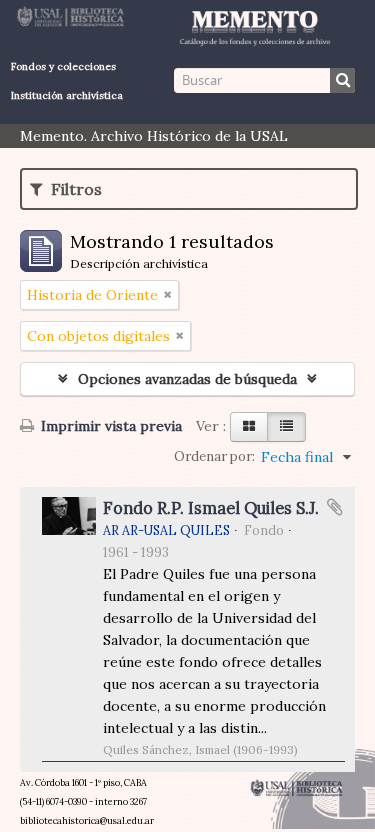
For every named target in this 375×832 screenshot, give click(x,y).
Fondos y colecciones (63, 66)
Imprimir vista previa (109, 426)
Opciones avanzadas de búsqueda (187, 379)
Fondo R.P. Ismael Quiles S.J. (211, 508)
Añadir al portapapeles (335, 507)
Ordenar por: (214, 456)
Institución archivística (67, 95)
